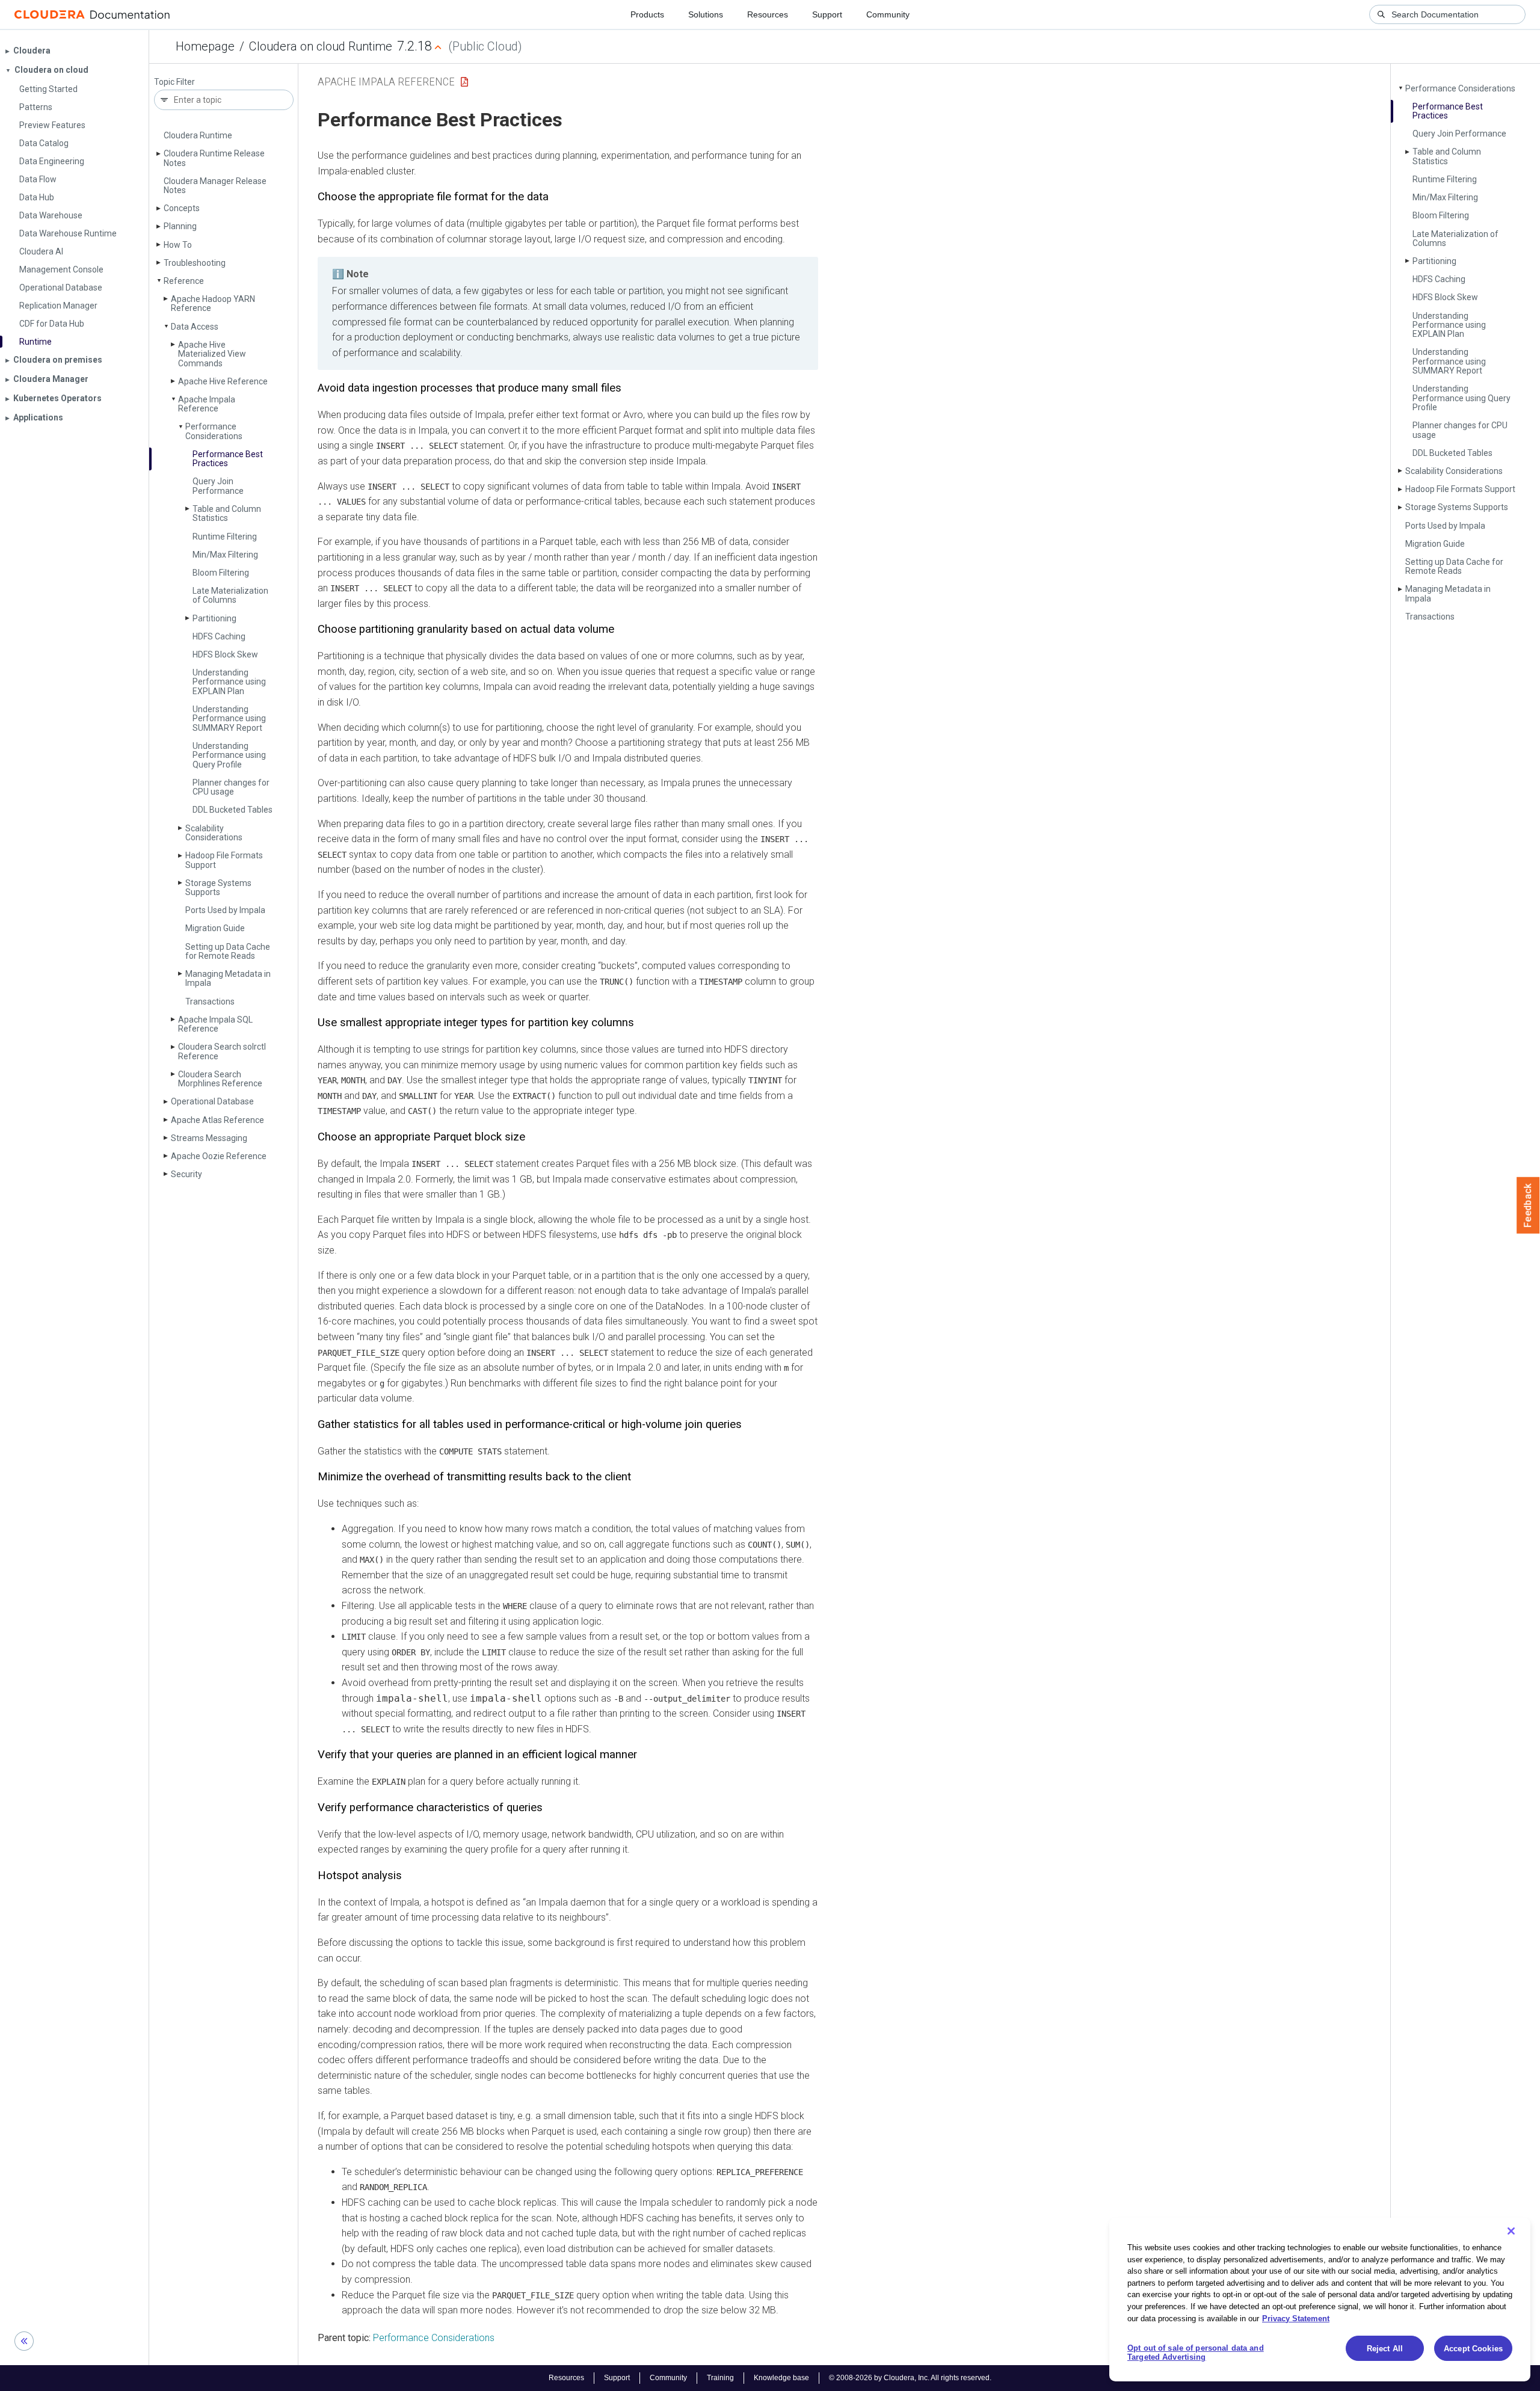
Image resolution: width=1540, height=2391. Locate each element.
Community (888, 14)
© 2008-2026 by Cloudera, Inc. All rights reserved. (910, 2378)
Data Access (195, 327)
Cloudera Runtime (198, 135)
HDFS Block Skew (225, 654)
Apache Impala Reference (207, 404)
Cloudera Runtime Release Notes (214, 158)
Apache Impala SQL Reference (215, 1024)
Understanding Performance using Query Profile (229, 755)
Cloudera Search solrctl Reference (222, 1051)
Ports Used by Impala (225, 910)
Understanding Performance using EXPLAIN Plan (229, 682)
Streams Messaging (209, 1138)
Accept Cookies (1473, 2349)
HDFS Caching (219, 636)
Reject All (1385, 2349)
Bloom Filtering (221, 573)
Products (647, 14)
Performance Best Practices (228, 459)
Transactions (210, 1002)
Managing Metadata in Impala (228, 978)
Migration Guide (215, 928)
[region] (1320, 2300)
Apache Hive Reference (223, 381)
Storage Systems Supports (218, 888)
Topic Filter (174, 82)
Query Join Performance (218, 486)
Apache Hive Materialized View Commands (212, 354)
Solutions (706, 14)
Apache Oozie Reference (219, 1156)
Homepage (205, 46)
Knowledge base (781, 2378)
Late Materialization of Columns (230, 595)
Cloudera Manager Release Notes (215, 186)
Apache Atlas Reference (217, 1120)
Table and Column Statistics (227, 513)
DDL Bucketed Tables (233, 810)
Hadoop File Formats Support (224, 860)
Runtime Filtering (225, 537)
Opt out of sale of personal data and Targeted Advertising (1196, 2353)
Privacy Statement (1296, 2318)
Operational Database (212, 1101)
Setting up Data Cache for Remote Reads (228, 951)
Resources (768, 14)
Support (827, 14)
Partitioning (214, 618)
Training (720, 2378)
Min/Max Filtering (225, 555)
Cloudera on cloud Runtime (321, 46)
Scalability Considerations (214, 833)
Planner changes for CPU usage (231, 787)
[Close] (1511, 2231)
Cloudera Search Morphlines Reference (220, 1079)
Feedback (1528, 1205)
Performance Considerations (214, 431)
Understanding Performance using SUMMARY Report (229, 719)
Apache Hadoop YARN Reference (213, 303)
